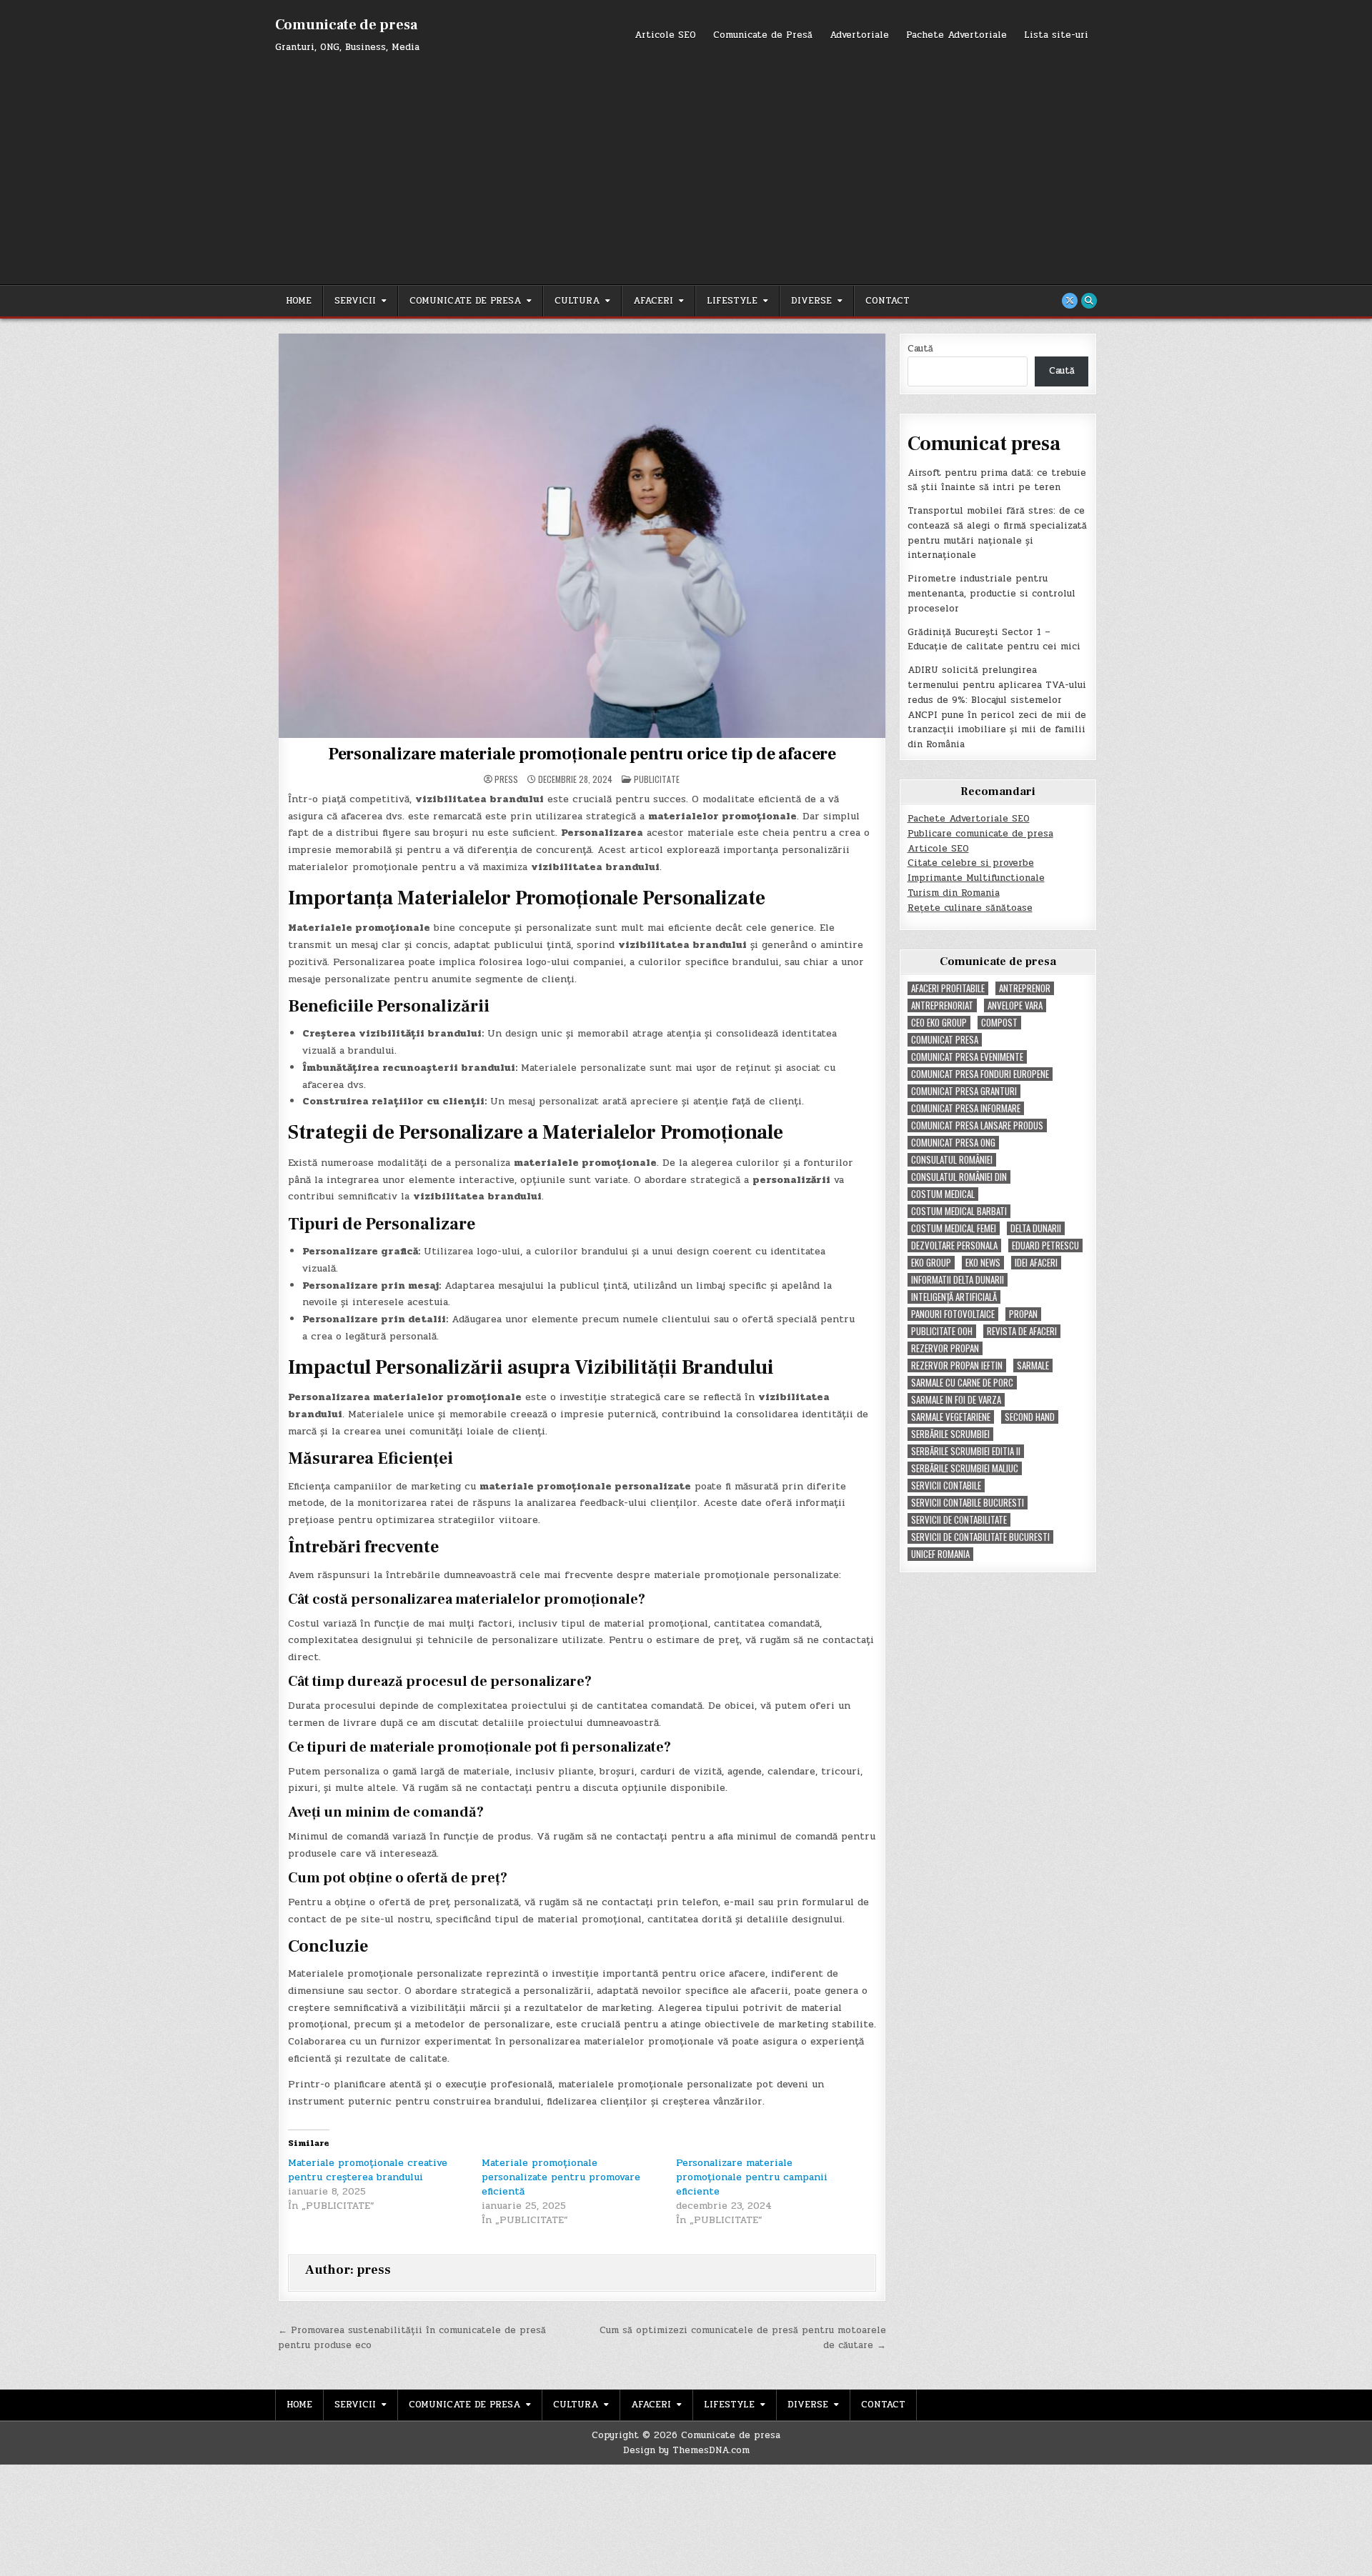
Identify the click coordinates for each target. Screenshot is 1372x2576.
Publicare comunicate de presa (980, 834)
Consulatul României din (959, 1177)
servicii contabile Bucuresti (968, 1503)
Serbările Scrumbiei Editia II (966, 1451)
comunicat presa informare (966, 1108)
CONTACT (888, 301)
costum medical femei (954, 1228)
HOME (299, 301)
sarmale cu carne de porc (962, 1383)
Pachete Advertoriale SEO (969, 819)
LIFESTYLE (732, 301)
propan (1023, 1314)
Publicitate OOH (942, 1331)
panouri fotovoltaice (953, 1314)
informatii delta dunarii (958, 1280)
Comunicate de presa (346, 25)
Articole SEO (665, 35)
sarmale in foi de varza (956, 1400)
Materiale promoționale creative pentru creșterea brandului (368, 2170)
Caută (920, 349)
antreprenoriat (942, 1005)
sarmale (1033, 1366)
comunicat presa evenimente (967, 1057)
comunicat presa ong (953, 1143)
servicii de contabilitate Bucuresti (980, 1537)
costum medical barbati (959, 1211)
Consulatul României (952, 1160)
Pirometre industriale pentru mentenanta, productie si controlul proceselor (991, 594)
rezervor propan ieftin (957, 1366)
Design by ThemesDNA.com (686, 2450)
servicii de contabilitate (959, 1520)
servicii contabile (946, 1486)
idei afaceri (1036, 1263)
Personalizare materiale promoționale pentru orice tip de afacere (582, 754)
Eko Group (931, 1263)
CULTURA (577, 301)
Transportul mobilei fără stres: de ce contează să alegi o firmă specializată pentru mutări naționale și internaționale (997, 533)
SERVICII (355, 301)
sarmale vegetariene (951, 1417)
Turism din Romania (954, 893)
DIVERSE (811, 301)
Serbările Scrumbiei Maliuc (965, 1468)
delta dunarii (1036, 1228)
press (506, 779)
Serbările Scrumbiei (950, 1434)
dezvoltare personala (954, 1245)
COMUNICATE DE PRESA (465, 301)
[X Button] (1070, 301)
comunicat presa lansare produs (977, 1125)
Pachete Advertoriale (956, 35)
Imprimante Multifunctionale (976, 878)
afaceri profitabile (948, 988)
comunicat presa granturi (964, 1091)
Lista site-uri (1056, 35)
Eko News (983, 1263)
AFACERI (653, 301)
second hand (1030, 1417)
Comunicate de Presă (763, 35)
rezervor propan (945, 1348)
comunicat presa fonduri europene (980, 1074)
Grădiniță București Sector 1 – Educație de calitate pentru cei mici (994, 640)
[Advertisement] (686, 163)
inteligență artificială (954, 1297)
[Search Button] (1089, 301)
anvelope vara (1015, 1005)
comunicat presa (945, 1040)
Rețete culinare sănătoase (970, 908)
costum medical (943, 1194)
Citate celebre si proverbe (971, 863)
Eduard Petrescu (1045, 1245)
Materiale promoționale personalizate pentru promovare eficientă (561, 2177)
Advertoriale (859, 35)
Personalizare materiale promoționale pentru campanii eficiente (752, 2177)
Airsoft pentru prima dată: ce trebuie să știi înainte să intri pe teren (997, 480)
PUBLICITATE (657, 779)
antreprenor (1025, 988)
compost (999, 1023)
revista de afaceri (1022, 1331)
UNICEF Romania (940, 1554)
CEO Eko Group (939, 1023)
